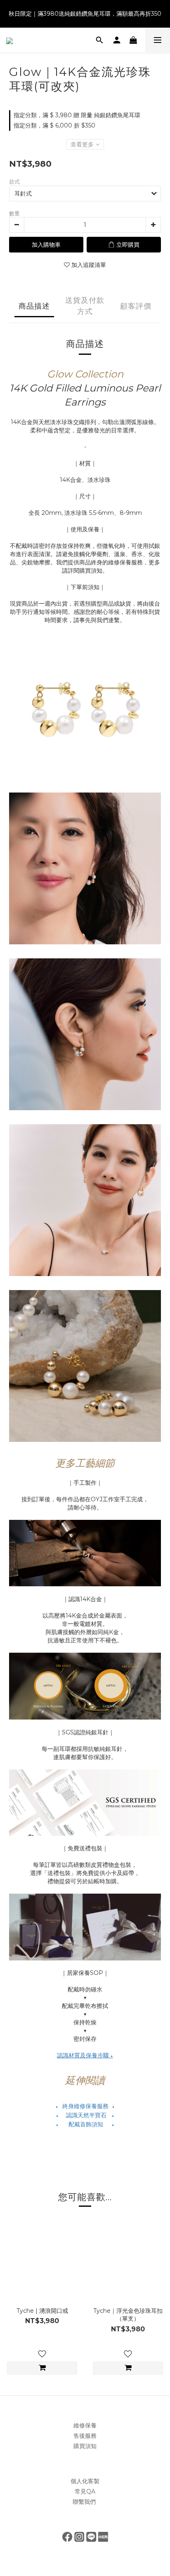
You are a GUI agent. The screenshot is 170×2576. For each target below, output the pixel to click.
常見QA (85, 2491)
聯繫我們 (85, 2502)
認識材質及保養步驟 (85, 2055)
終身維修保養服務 (85, 2106)
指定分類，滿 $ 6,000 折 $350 (54, 125)
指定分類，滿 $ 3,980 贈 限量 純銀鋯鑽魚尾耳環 (77, 115)
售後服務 (85, 2436)
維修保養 (85, 2425)
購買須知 (85, 2446)
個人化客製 (85, 2481)
